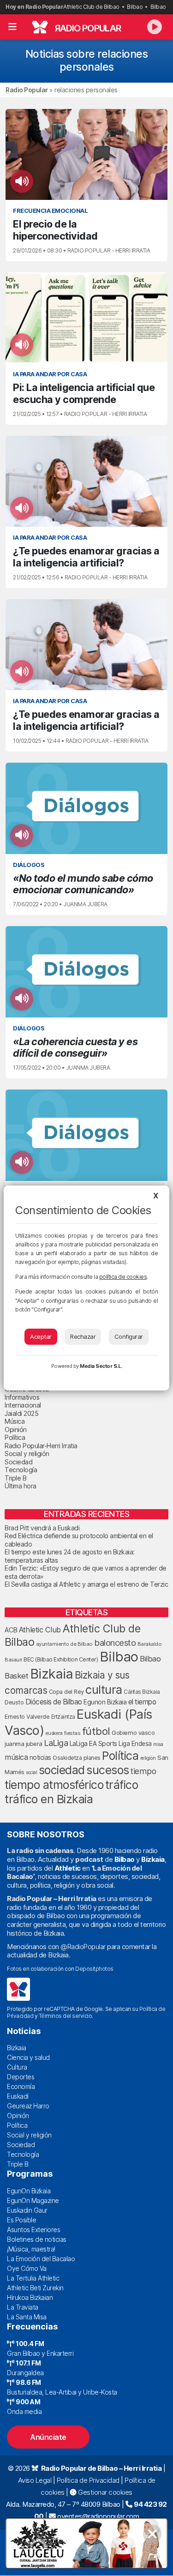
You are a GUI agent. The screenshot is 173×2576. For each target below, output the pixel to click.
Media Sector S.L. (101, 1366)
